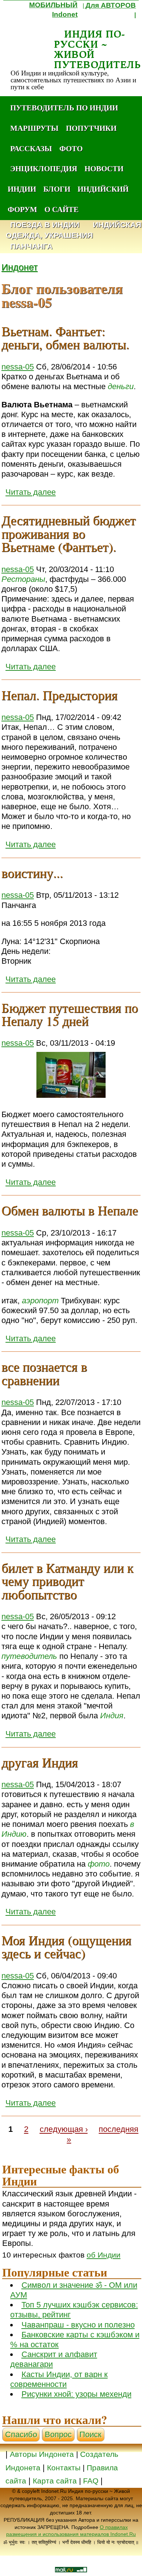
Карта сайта (55, 2481)
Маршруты (34, 128)
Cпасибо (21, 2434)
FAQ (91, 2481)
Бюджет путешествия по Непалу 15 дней (70, 1014)
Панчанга (31, 246)
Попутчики (91, 128)
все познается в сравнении (44, 1373)
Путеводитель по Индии (64, 107)
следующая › (64, 2129)
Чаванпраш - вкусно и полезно (78, 2325)
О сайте (62, 209)
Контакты (65, 2468)
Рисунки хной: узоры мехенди (76, 2394)
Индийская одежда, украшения (74, 230)
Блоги (57, 189)
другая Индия (40, 1762)
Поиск (90, 2434)
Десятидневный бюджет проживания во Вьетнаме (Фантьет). (69, 534)
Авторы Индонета (42, 2454)
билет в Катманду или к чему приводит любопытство (67, 1581)
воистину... (32, 873)
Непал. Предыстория (60, 695)
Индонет (19, 267)
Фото (71, 148)
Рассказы (31, 148)
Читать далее (31, 492)
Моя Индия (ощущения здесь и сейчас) (66, 1946)
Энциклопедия (44, 168)
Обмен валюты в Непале (70, 1210)
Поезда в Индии (45, 225)
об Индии (104, 2255)
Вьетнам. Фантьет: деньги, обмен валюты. (65, 337)
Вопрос (58, 2434)
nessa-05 (18, 367)
